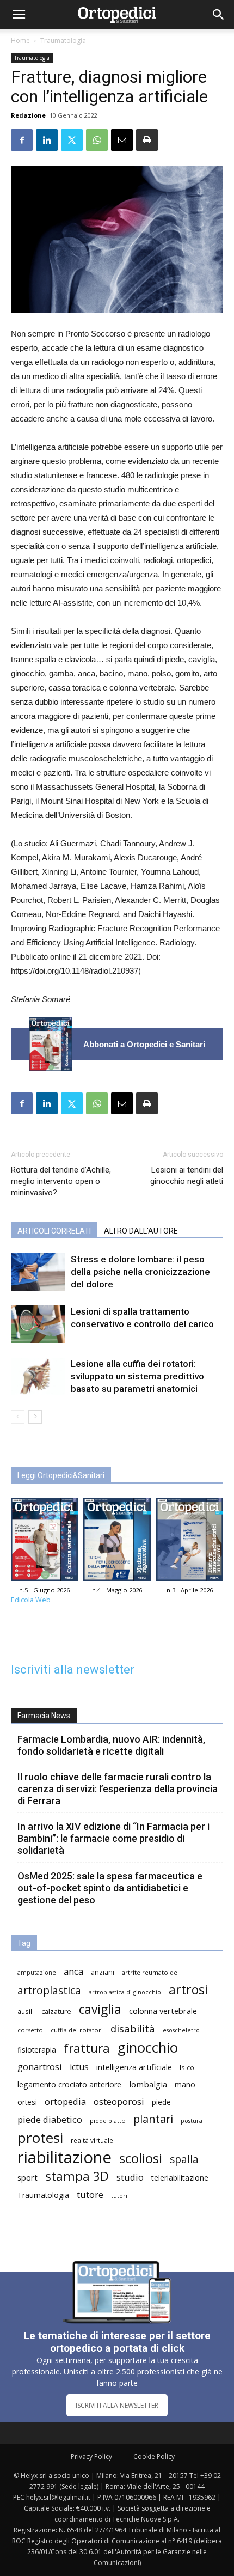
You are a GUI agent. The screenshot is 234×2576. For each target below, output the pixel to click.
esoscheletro (181, 2030)
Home (20, 41)
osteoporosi (119, 2101)
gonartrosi (40, 2067)
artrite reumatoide (150, 1972)
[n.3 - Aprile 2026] (190, 1542)
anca (73, 1971)
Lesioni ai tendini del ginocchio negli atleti (187, 1176)
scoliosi (141, 2158)
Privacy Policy (91, 2456)
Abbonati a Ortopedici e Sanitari (144, 1044)
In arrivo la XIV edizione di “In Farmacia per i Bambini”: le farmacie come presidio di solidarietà (113, 1838)
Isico (187, 2067)
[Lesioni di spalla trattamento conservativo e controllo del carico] (38, 1324)
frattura (87, 2048)
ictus (79, 2067)
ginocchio (148, 2047)
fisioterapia (37, 2050)
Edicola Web (31, 1600)
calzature (56, 2012)
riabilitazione (64, 2157)
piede (161, 2102)
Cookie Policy (154, 2456)
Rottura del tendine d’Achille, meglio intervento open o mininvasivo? (61, 1181)
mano (185, 2084)
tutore (90, 2195)
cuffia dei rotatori (77, 2030)
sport (27, 2177)
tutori (119, 2196)
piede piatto (108, 2120)
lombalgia (148, 2084)
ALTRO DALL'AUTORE (141, 1231)
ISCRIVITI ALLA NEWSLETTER (117, 2405)
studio (130, 2177)
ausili (26, 2011)
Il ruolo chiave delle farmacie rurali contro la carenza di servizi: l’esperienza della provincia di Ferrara (118, 1789)
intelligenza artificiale (134, 2067)
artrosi (188, 1990)
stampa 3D (77, 2176)
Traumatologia (63, 41)
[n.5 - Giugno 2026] (51, 1044)
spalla (184, 2159)
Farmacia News (44, 1716)
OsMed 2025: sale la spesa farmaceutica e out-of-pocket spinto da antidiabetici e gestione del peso (110, 1888)
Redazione (28, 115)
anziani (103, 1972)
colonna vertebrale (163, 2011)
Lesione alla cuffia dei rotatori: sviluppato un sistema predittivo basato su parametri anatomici (137, 1376)
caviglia (100, 2009)
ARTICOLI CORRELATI (54, 1231)
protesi (40, 2138)
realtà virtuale (92, 2140)
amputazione (37, 1973)
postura (192, 2121)
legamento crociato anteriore (69, 2084)
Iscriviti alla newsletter (73, 1669)
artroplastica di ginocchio (125, 1992)
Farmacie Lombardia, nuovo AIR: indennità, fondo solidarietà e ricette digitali (111, 1745)
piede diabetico (50, 2119)
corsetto (30, 2030)
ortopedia (65, 2101)
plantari (153, 2119)
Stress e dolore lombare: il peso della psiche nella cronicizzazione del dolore (140, 1272)
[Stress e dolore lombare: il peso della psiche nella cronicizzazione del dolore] (38, 1272)
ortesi (27, 2102)
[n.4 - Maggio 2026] (117, 1542)
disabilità (133, 2028)
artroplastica (49, 1990)
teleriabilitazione (180, 2178)
